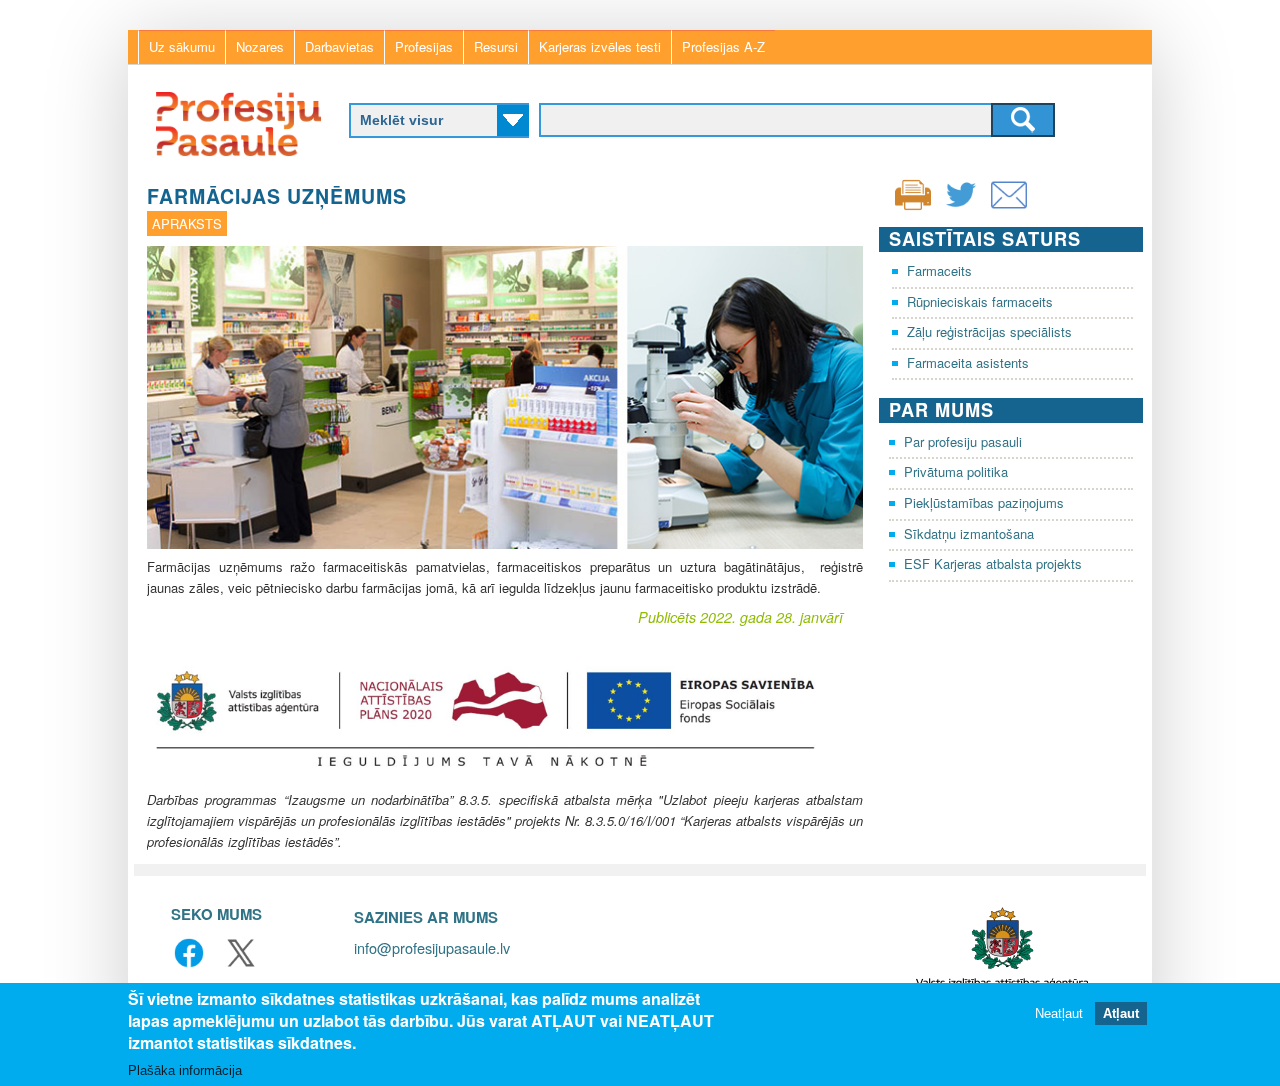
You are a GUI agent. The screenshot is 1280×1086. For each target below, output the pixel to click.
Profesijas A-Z (723, 46)
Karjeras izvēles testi (600, 46)
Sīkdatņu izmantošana (969, 533)
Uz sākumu (182, 46)
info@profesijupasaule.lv (432, 947)
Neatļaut (1059, 1013)
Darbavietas (339, 46)
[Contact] (1009, 207)
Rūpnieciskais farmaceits (980, 301)
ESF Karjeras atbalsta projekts (993, 563)
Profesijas (424, 46)
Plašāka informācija (185, 1070)
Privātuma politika (956, 471)
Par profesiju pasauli (963, 441)
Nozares (260, 46)
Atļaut (1121, 1013)
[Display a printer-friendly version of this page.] (913, 192)
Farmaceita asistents (968, 362)
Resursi (496, 46)
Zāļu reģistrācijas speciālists (989, 331)
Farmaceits (939, 270)
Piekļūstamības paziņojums (984, 502)
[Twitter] (961, 207)
